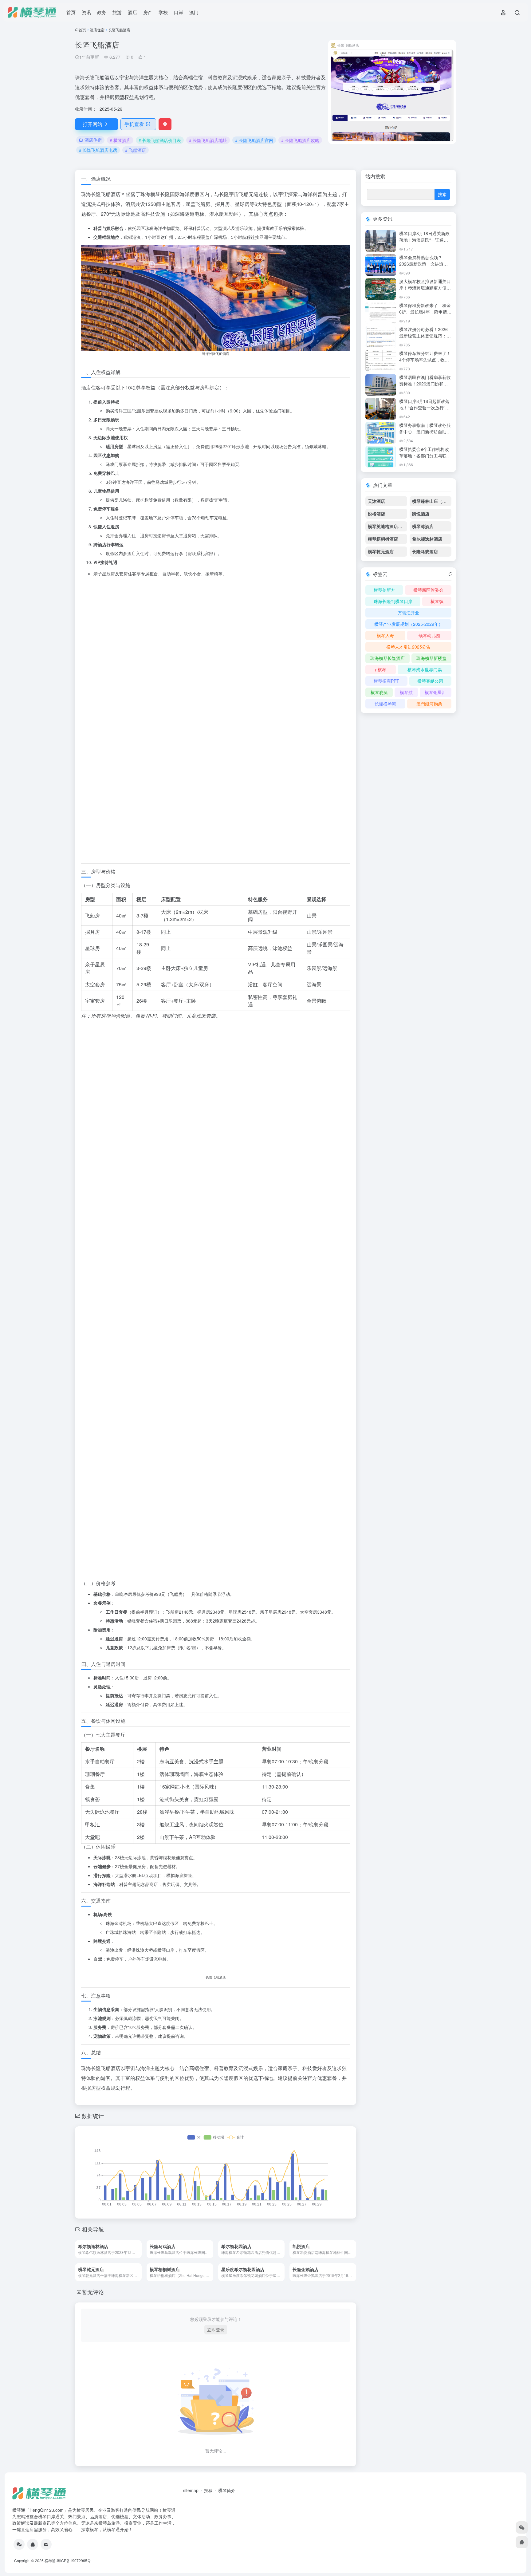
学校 (163, 12)
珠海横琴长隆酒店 (387, 658)
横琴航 (406, 692)
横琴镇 (437, 601)
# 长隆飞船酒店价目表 (160, 140)
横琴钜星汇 (435, 692)
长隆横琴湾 (385, 704)
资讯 (86, 12)
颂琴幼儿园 (429, 635)
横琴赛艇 (379, 692)
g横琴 (381, 669)
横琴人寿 (385, 635)
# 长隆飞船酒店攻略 (300, 140)
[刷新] (450, 574)
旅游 (117, 12)
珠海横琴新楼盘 (431, 658)
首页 (71, 12)
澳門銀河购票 (429, 704)
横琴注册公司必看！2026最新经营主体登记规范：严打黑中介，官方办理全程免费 (425, 339)
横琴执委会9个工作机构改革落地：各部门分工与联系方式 (425, 456)
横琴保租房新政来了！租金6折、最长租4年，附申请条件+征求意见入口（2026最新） (425, 315)
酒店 (132, 12)
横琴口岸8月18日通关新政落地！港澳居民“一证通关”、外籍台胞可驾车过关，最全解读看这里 (424, 243)
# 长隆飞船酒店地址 (208, 140)
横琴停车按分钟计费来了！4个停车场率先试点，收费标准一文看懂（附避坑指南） (425, 363)
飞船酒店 (111, 194)
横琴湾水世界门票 (425, 669)
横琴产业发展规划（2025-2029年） (409, 624)
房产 (148, 12)
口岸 (179, 12)
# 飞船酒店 (136, 150)
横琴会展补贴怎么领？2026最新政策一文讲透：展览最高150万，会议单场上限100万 (424, 267)
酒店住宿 (97, 30)
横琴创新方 (384, 590)
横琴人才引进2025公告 (408, 647)
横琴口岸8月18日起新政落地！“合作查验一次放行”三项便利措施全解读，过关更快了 (425, 411)
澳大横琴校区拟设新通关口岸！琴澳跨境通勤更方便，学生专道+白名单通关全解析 (425, 291)
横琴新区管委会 (428, 590)
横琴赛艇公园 (430, 681)
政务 (102, 12)
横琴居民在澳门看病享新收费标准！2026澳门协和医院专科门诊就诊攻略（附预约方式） (425, 387)
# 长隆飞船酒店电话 (98, 150)
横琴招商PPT (386, 681)
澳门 (194, 12)
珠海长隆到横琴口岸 (393, 601)
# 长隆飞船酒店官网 (254, 140)
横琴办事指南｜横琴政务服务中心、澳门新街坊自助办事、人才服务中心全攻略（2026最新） (425, 435)
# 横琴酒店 (120, 140)
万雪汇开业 (408, 613)
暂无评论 (93, 2381)
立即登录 (216, 2419)
